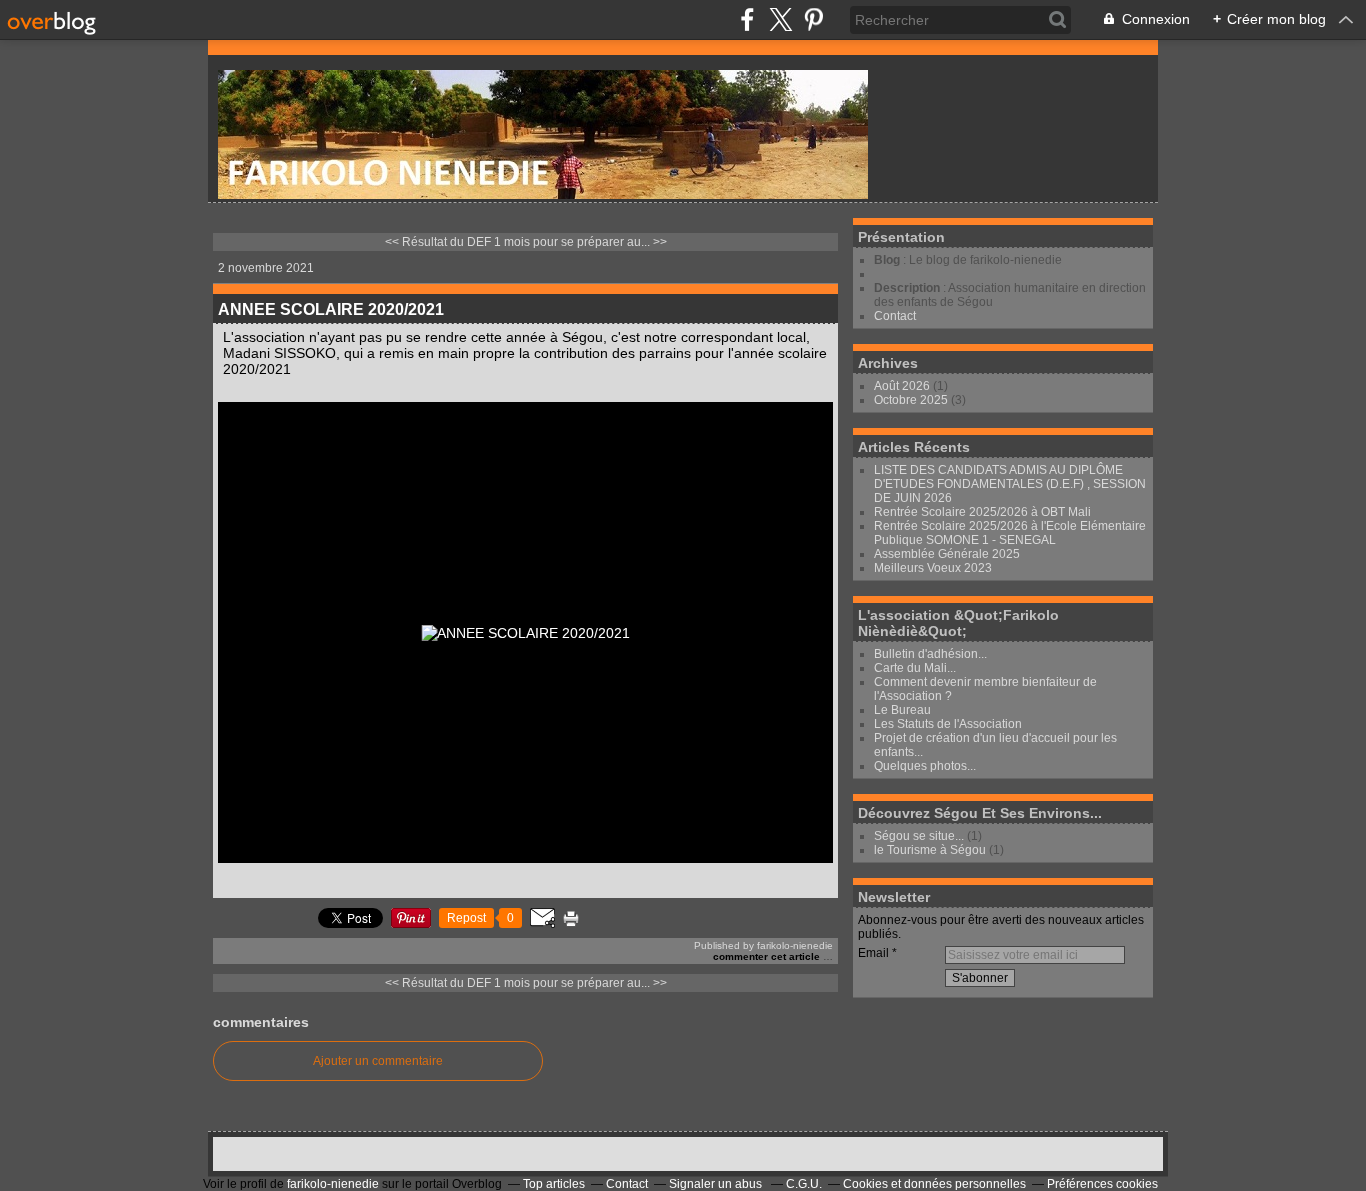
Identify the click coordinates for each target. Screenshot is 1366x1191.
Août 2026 (903, 386)
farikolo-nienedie (333, 1184)
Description (908, 288)
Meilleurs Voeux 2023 (933, 568)
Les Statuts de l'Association (948, 724)
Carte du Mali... (915, 668)
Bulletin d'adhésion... (930, 654)
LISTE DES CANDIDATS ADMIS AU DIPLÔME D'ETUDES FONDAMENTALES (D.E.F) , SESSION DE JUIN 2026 (1010, 484)
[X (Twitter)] (780, 19)
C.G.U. (804, 1184)
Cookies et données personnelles (934, 1184)
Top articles (554, 1184)
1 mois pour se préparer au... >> (580, 242)
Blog (887, 260)
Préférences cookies (1102, 1184)
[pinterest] (813, 19)
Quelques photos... (925, 766)
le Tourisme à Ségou (930, 850)
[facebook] (747, 19)
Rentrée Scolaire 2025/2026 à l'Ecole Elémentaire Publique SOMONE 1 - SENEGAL (1010, 533)
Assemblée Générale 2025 (947, 554)
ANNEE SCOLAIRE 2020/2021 (331, 309)
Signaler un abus (717, 1184)
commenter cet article (768, 956)
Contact (895, 316)
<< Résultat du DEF (438, 242)
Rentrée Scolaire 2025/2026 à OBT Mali (982, 512)
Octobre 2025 (912, 400)
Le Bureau (902, 710)
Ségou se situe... (919, 836)
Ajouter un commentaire (378, 1061)
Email (873, 953)
